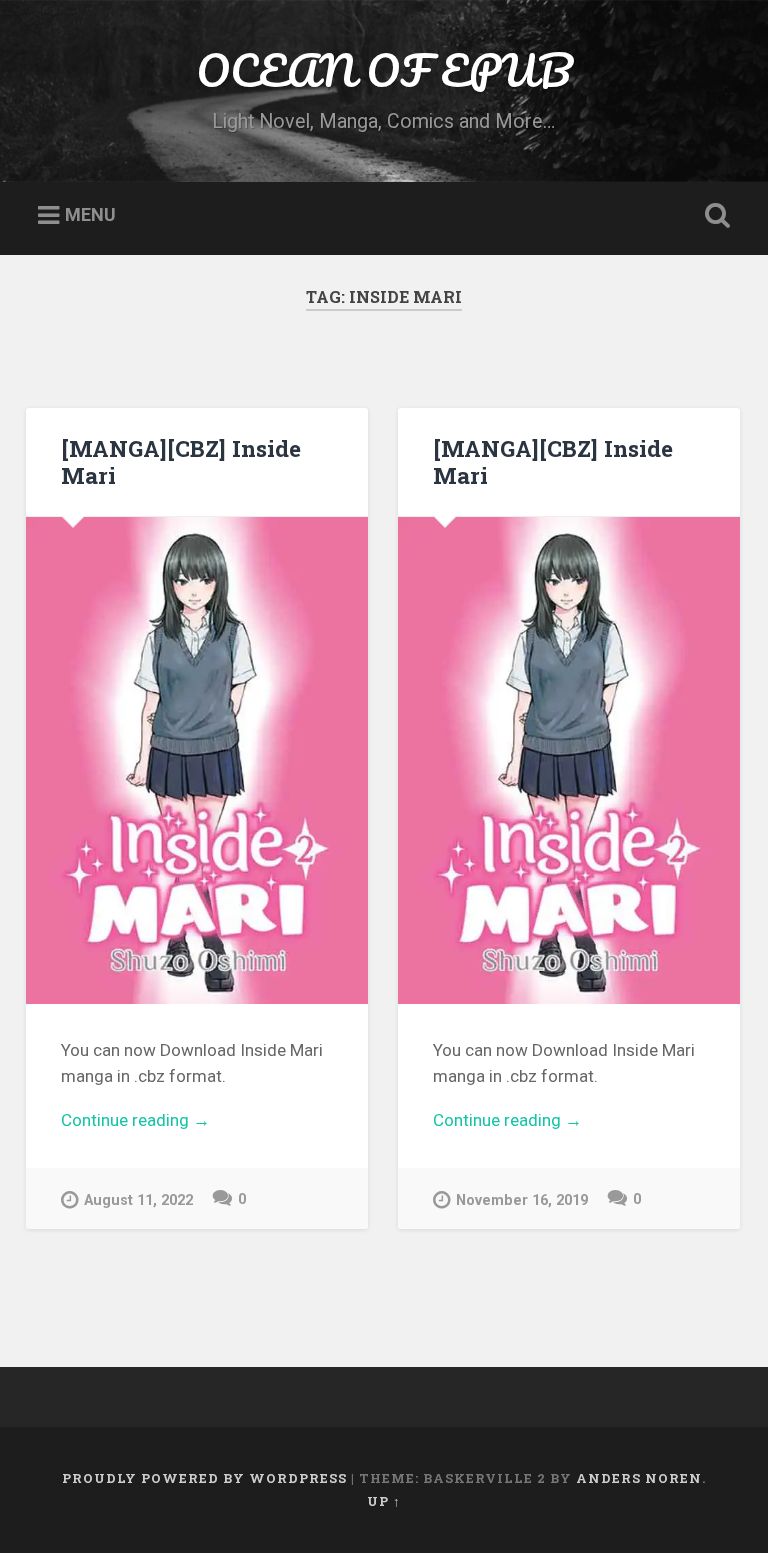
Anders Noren (639, 1478)
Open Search (714, 216)
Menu (90, 215)
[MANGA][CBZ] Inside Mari (181, 461)
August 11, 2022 (138, 1200)
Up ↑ (384, 1501)
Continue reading (198, 1122)
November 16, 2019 (522, 1200)
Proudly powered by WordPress (204, 1478)
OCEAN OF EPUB (384, 69)
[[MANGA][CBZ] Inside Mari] (197, 760)
